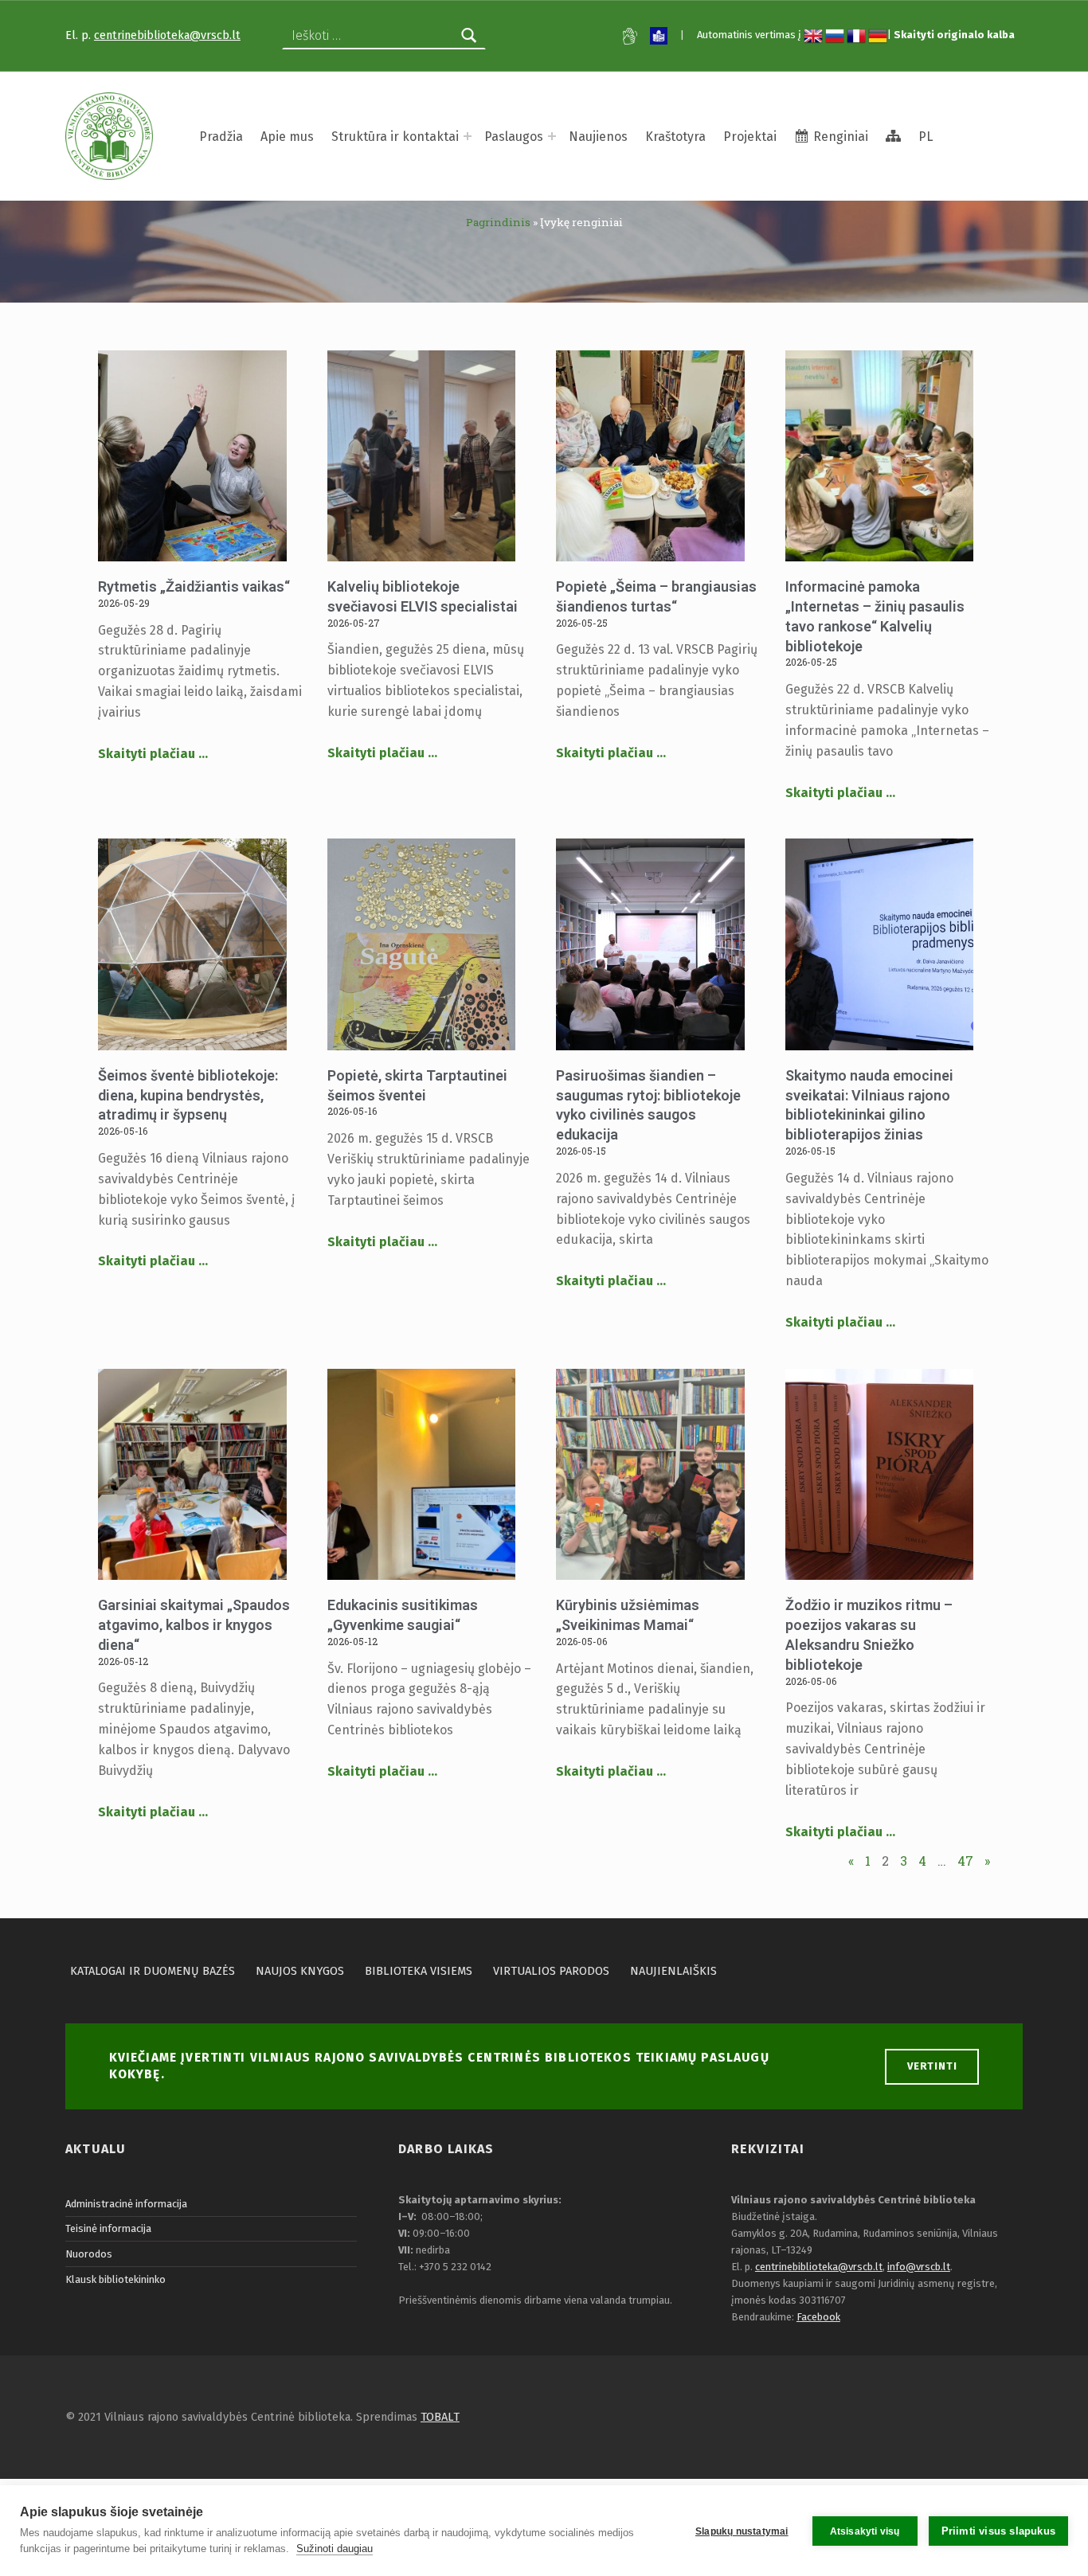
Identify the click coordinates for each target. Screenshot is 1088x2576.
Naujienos (598, 137)
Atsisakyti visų (865, 2531)
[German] (878, 35)
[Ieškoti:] (384, 36)
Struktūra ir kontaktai (395, 137)
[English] (813, 35)
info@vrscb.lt (919, 2267)
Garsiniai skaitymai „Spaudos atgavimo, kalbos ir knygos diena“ (194, 1625)
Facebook (818, 2317)
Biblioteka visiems (419, 1971)
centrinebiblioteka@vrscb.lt (167, 35)
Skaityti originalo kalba (954, 35)
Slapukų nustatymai (742, 2531)
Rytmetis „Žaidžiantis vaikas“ (194, 586)
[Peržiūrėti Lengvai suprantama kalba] (659, 36)
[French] (856, 35)
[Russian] (835, 35)
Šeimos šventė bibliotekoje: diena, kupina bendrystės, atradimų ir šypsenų (188, 1095)
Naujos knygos (300, 1971)
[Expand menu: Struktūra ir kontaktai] (468, 136)
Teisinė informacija (108, 2228)
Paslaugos (514, 137)
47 (965, 1861)
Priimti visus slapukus (998, 2531)
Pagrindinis (498, 222)
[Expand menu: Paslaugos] (552, 136)
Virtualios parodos (551, 1971)
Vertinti (932, 2066)
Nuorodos (89, 2254)
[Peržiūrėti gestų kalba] (630, 36)
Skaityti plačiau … (153, 754)
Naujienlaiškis (673, 1971)
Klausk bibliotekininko (115, 2279)
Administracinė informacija (126, 2204)
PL (926, 137)
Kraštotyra (675, 137)
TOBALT (440, 2417)
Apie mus (287, 137)
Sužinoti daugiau (335, 2549)
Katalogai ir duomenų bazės (153, 1971)
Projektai (750, 137)
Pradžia (221, 137)
